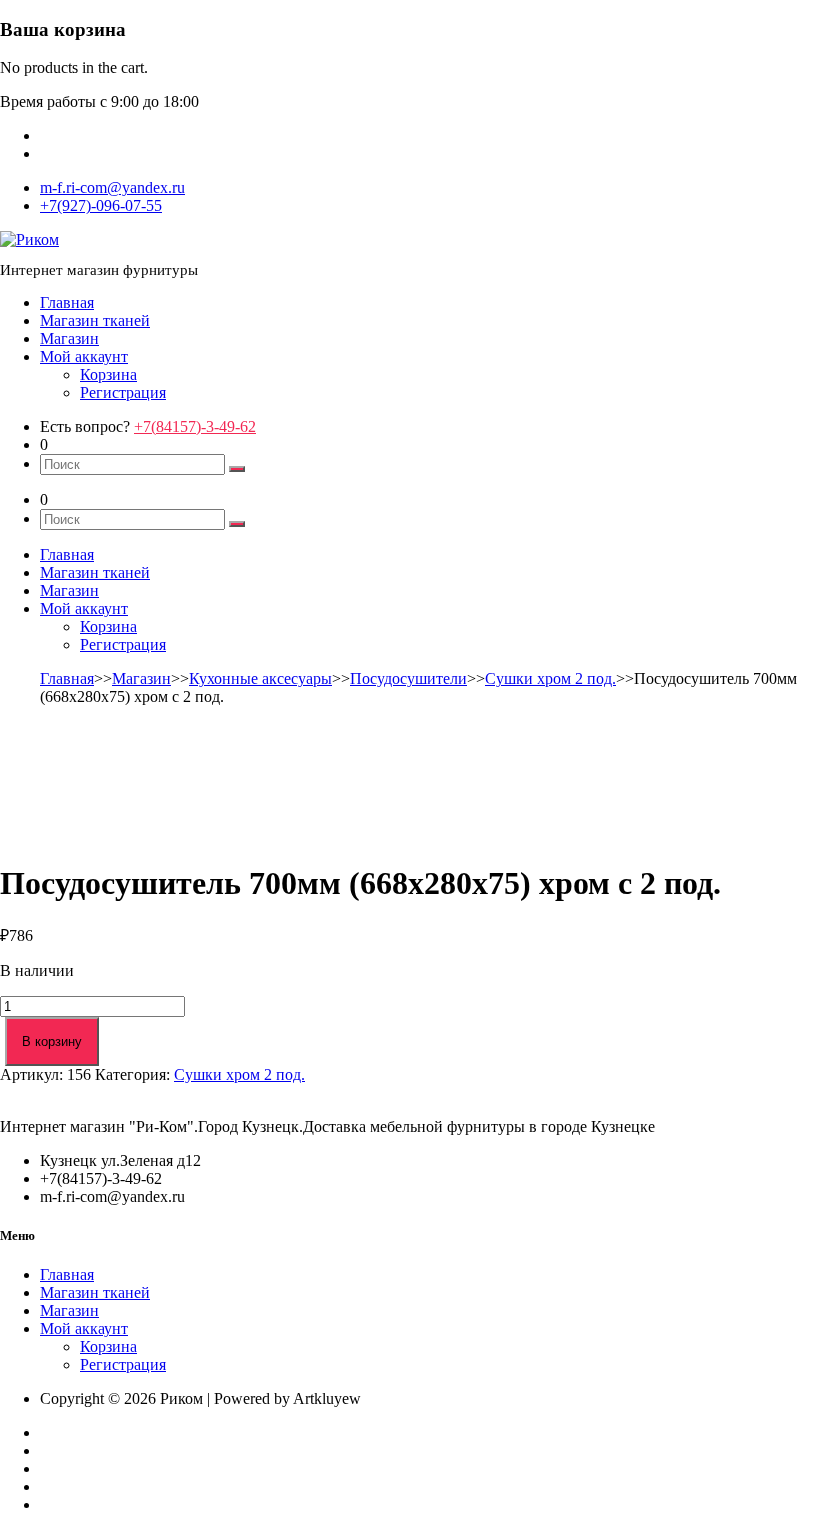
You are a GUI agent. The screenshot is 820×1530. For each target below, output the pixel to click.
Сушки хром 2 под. (550, 678)
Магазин (69, 338)
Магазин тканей (95, 320)
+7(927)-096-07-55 (101, 205)
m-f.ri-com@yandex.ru (112, 187)
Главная (67, 302)
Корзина (108, 374)
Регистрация (123, 392)
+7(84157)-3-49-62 (195, 426)
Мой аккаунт (84, 356)
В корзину (52, 1041)
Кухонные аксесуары (260, 678)
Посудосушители (408, 678)
